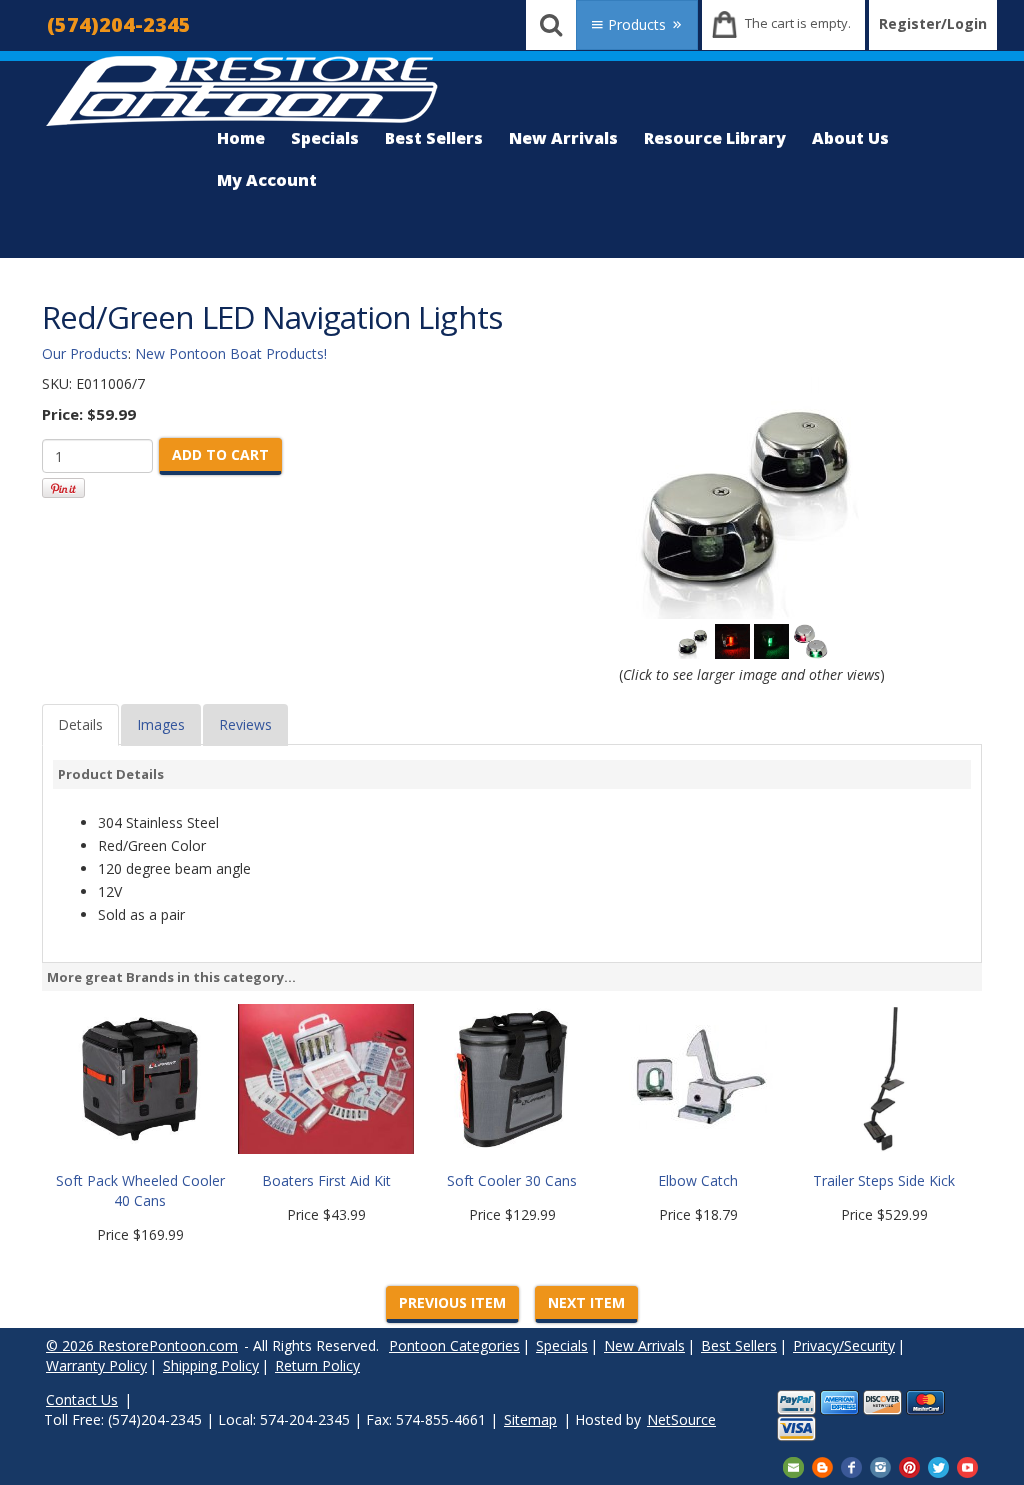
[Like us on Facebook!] (851, 1465)
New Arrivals (563, 138)
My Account (267, 180)
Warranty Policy (96, 1365)
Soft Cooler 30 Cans (512, 1180)
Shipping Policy (211, 1365)
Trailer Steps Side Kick (884, 1180)
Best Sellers (434, 138)
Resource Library (715, 138)
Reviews (245, 724)
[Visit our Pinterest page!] (909, 1465)
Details (80, 724)
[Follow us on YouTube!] (967, 1465)
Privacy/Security (844, 1345)
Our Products (85, 353)
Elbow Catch (698, 1180)
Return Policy (317, 1365)
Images (161, 724)
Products (637, 24)
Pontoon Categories (454, 1345)
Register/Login (933, 23)
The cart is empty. (798, 23)
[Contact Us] (793, 1465)
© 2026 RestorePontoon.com (142, 1345)
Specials (325, 138)
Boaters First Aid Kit (326, 1180)
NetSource (681, 1419)
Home (241, 138)
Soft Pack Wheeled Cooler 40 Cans (140, 1190)
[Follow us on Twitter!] (938, 1465)
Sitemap (530, 1419)
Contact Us (82, 1399)
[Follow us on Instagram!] (880, 1465)
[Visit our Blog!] (822, 1465)
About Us (850, 138)
